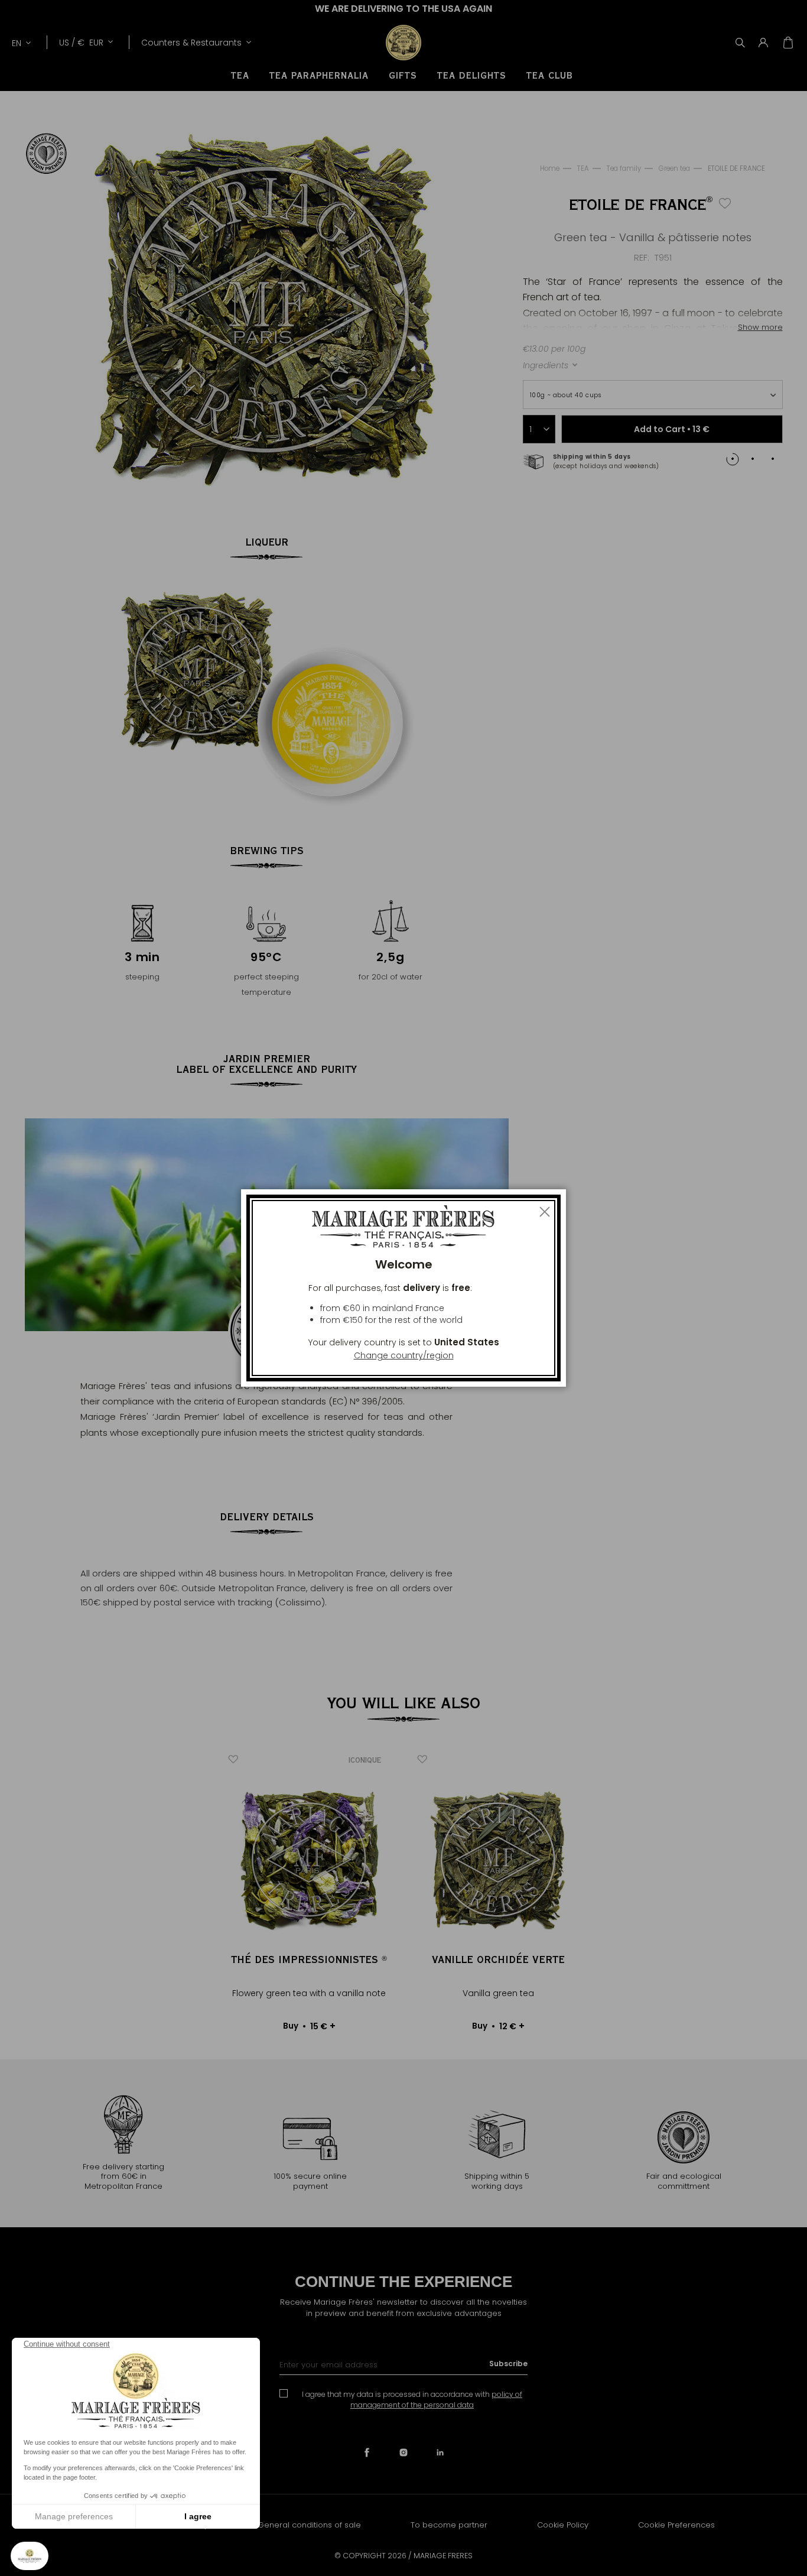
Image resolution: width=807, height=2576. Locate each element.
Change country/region (404, 1355)
